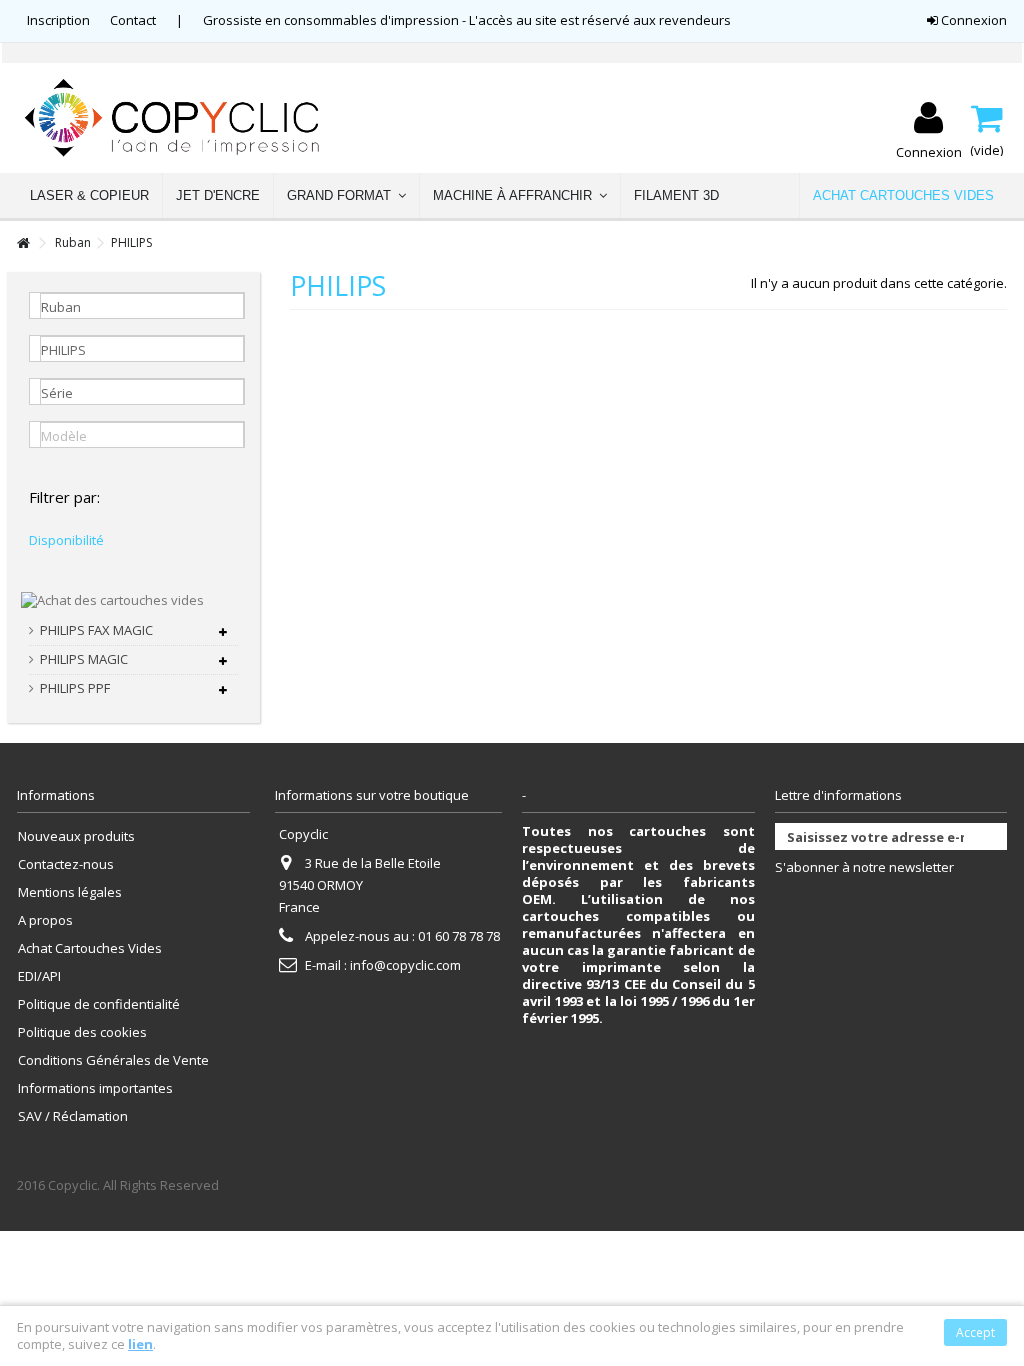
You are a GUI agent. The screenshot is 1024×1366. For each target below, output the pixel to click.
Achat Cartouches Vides (90, 948)
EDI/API (39, 976)
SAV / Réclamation (73, 1116)
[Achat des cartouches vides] (112, 599)
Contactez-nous (66, 864)
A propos (45, 920)
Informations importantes (95, 1088)
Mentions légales (70, 892)
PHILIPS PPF (75, 688)
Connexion (972, 20)
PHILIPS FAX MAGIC (96, 630)
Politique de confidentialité (99, 1004)
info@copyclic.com (405, 965)
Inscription (58, 20)
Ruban (73, 242)
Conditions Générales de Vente (113, 1060)
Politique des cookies (82, 1032)
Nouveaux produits (76, 836)
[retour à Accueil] (23, 243)
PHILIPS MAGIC (84, 659)
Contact (133, 20)
